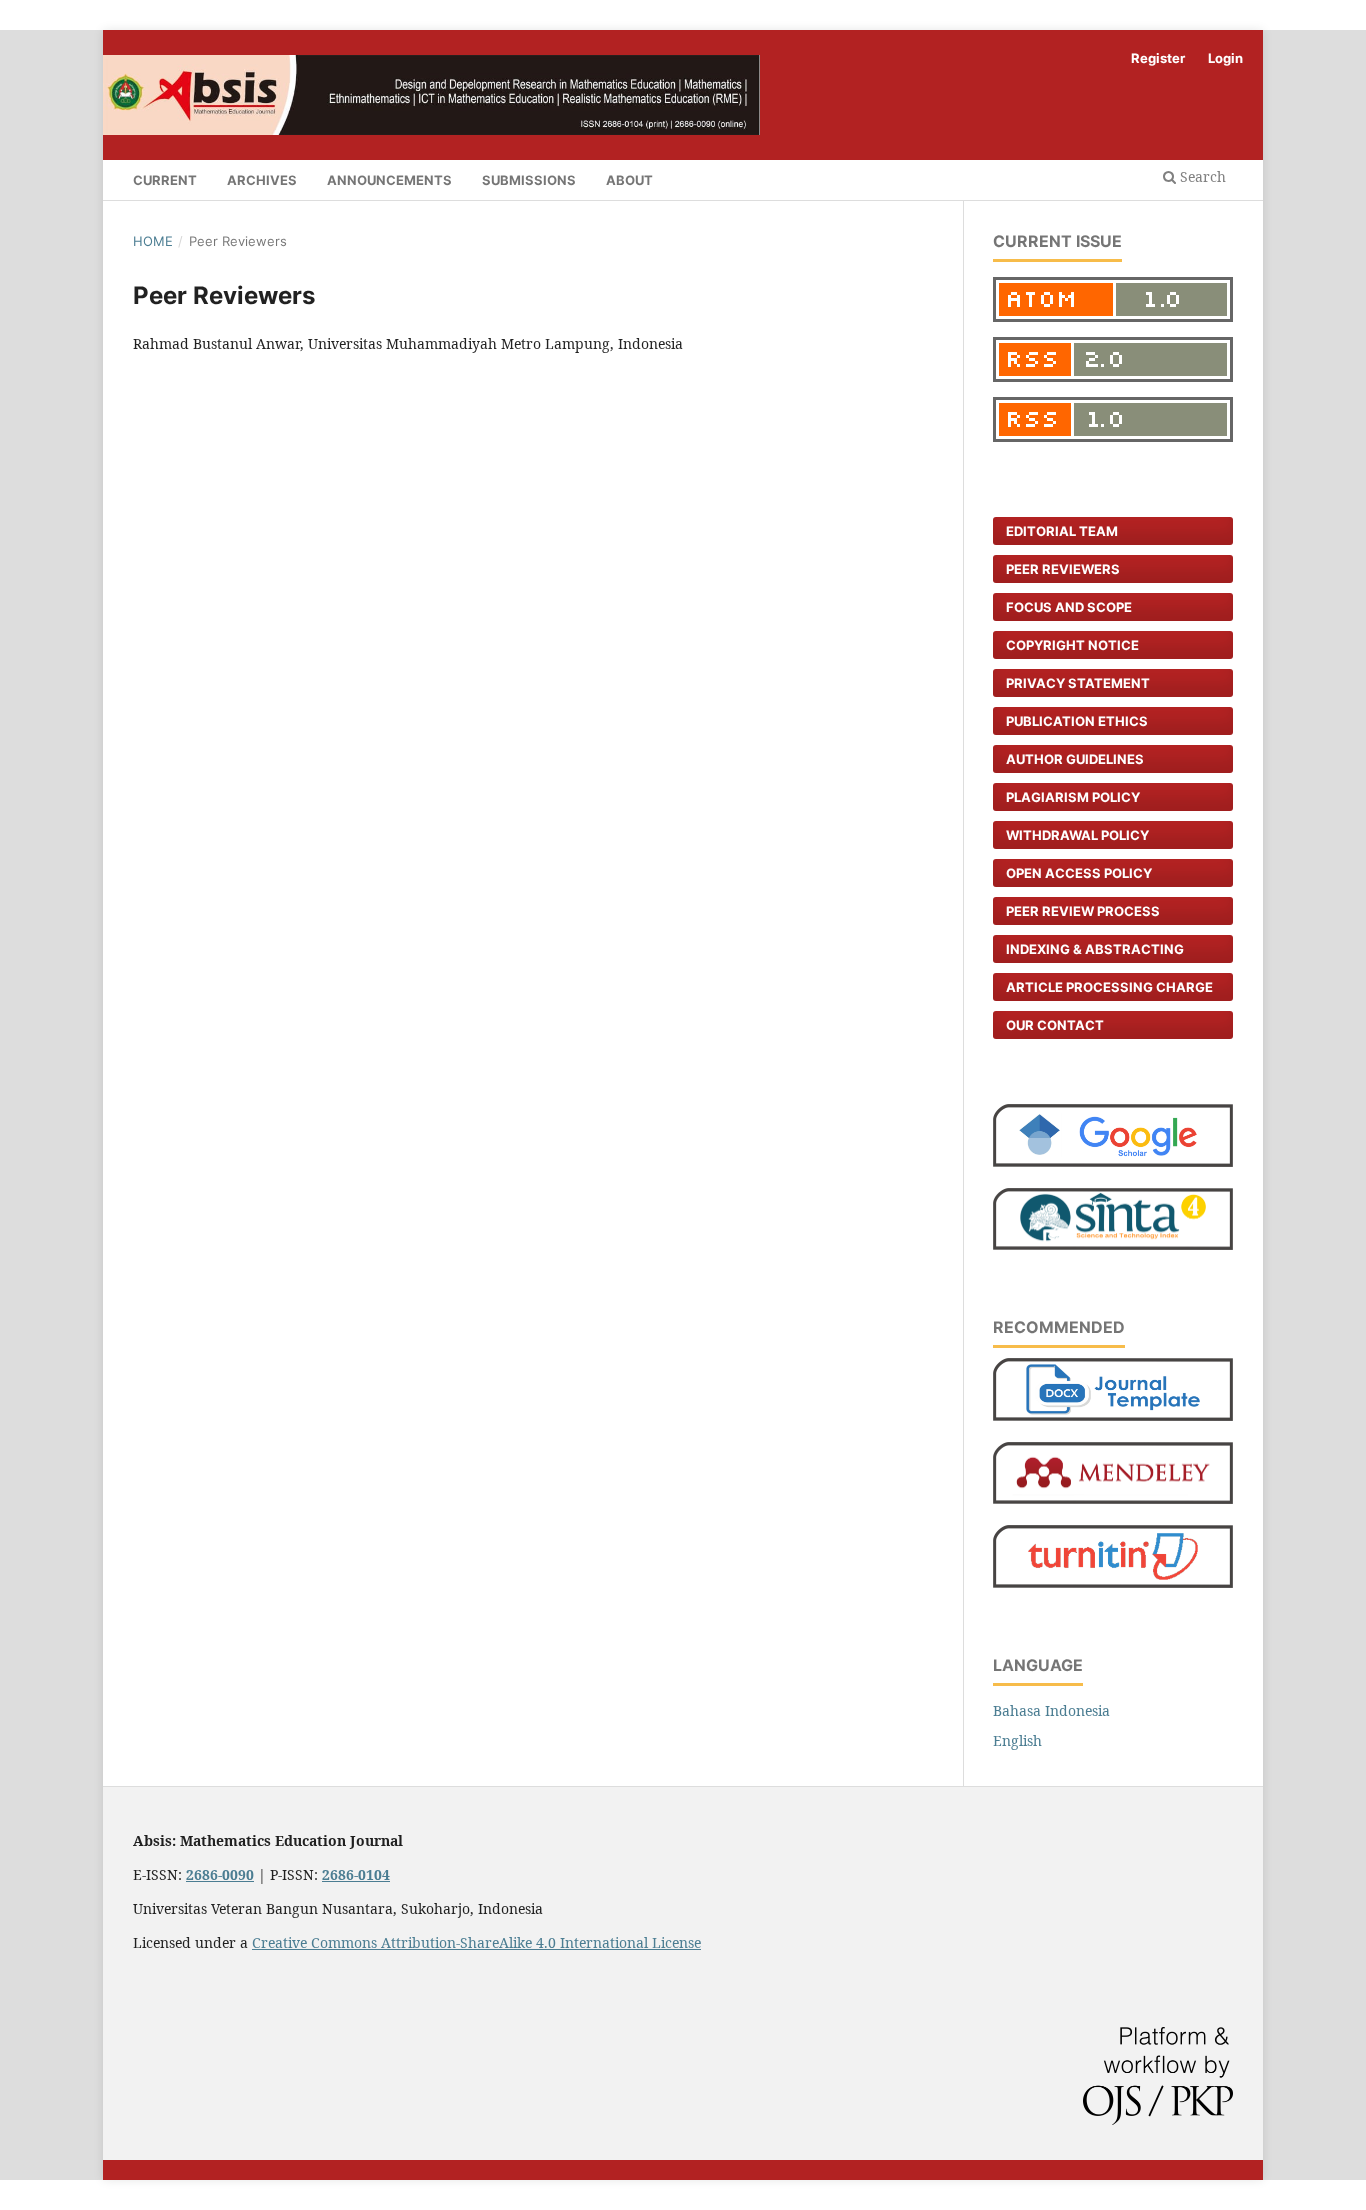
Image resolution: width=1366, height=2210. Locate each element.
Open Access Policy (1079, 873)
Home (153, 241)
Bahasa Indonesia (1051, 1710)
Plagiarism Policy (1073, 797)
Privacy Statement (1078, 683)
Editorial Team (1062, 531)
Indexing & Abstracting (1095, 949)
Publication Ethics (1077, 721)
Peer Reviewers (1063, 569)
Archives (262, 180)
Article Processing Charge (1109, 987)
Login (1225, 58)
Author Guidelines (1075, 759)
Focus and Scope (1069, 607)
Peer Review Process (1083, 911)
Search (1201, 176)
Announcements (389, 180)
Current (165, 180)
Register (1158, 58)
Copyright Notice (1072, 645)
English (1017, 1740)
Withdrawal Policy (1077, 835)
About (629, 180)
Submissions (529, 180)
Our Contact (1055, 1025)
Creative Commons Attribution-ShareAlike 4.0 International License (476, 1942)
